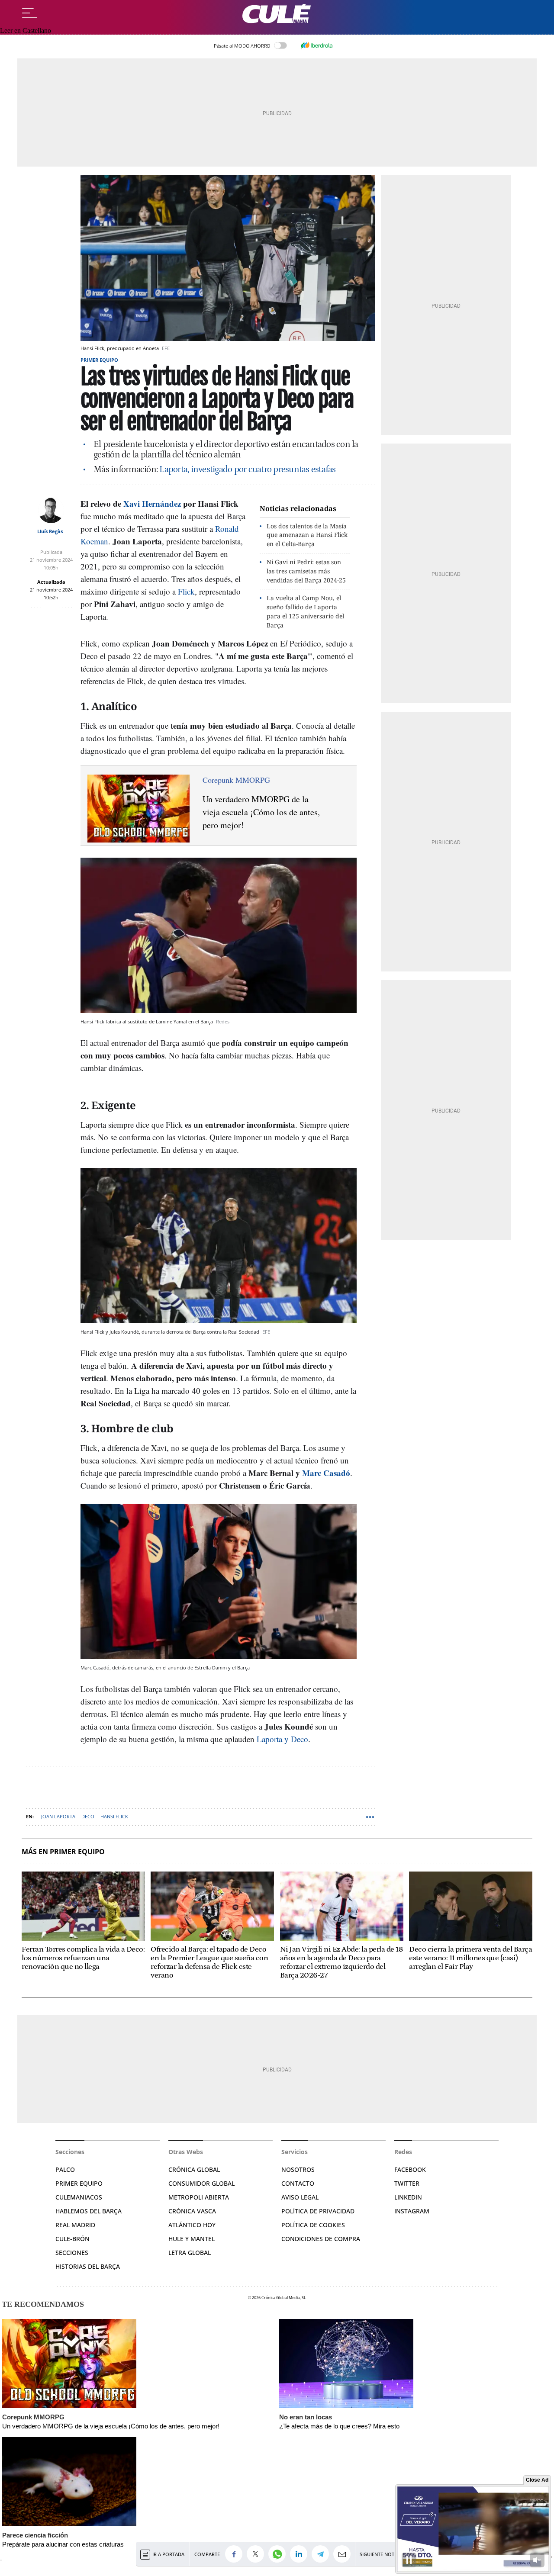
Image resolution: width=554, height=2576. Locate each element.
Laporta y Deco (282, 1739)
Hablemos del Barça (89, 2211)
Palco (65, 2169)
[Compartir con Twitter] (258, 2554)
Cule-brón (72, 2239)
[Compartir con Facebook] (236, 2554)
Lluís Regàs (50, 531)
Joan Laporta (58, 1816)
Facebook (410, 2169)
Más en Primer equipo (63, 1852)
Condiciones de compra (321, 2239)
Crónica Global (194, 2169)
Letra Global (190, 2253)
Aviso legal (300, 2197)
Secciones (72, 2253)
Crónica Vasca (192, 2211)
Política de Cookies (313, 2225)
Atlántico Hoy (192, 2225)
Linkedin (408, 2197)
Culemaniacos (79, 2197)
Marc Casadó (326, 1473)
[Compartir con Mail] (344, 2554)
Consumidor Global (201, 2183)
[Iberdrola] (316, 45)
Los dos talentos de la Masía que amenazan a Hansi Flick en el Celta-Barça (307, 535)
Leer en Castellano (26, 31)
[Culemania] (277, 14)
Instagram (412, 2211)
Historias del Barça (88, 2266)
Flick (186, 591)
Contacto (298, 2183)
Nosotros (298, 2169)
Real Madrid (75, 2225)
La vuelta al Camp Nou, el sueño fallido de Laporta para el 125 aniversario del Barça (305, 611)
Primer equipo (99, 360)
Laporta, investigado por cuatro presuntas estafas (247, 470)
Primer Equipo (79, 2183)
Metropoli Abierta (199, 2197)
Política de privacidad (318, 2211)
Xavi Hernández (152, 503)
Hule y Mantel (192, 2239)
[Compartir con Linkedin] (301, 2554)
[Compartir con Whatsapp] (279, 2554)
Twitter (407, 2183)
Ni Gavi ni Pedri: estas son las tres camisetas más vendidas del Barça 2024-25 (306, 571)
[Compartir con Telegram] (322, 2554)
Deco (88, 1816)
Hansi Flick (114, 1816)
